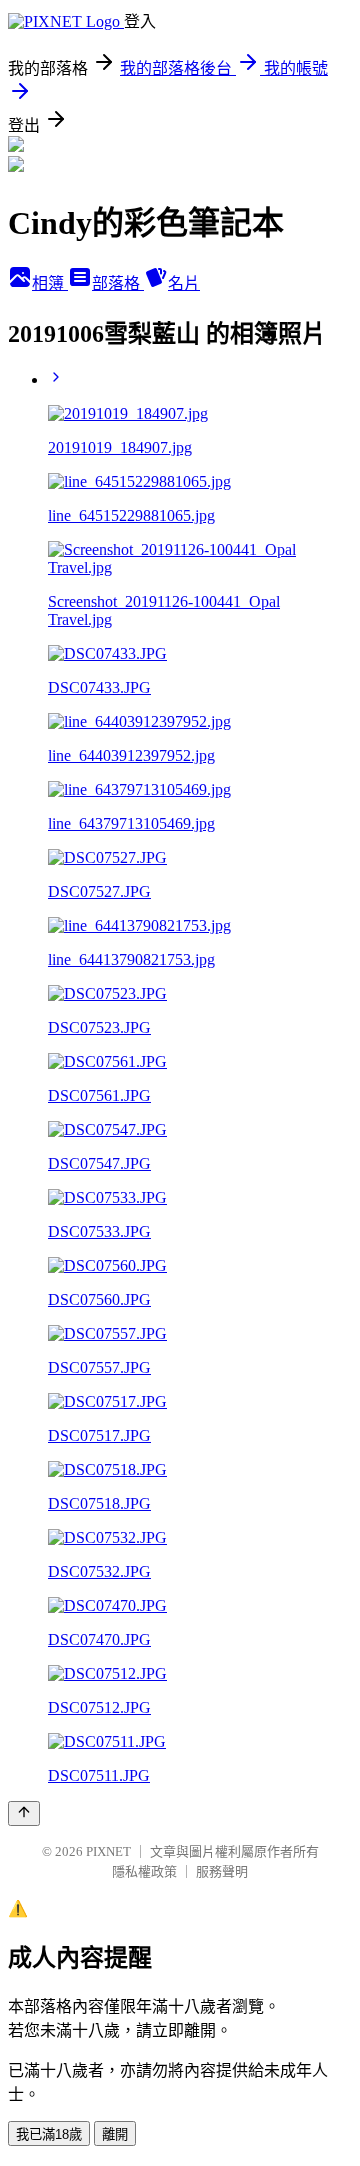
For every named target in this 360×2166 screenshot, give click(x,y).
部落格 (118, 283)
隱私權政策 (144, 1871)
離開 (115, 2134)
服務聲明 (222, 1871)
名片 (184, 283)
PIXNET (108, 1851)
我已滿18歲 (49, 2134)
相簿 (50, 283)
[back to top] (24, 1813)
